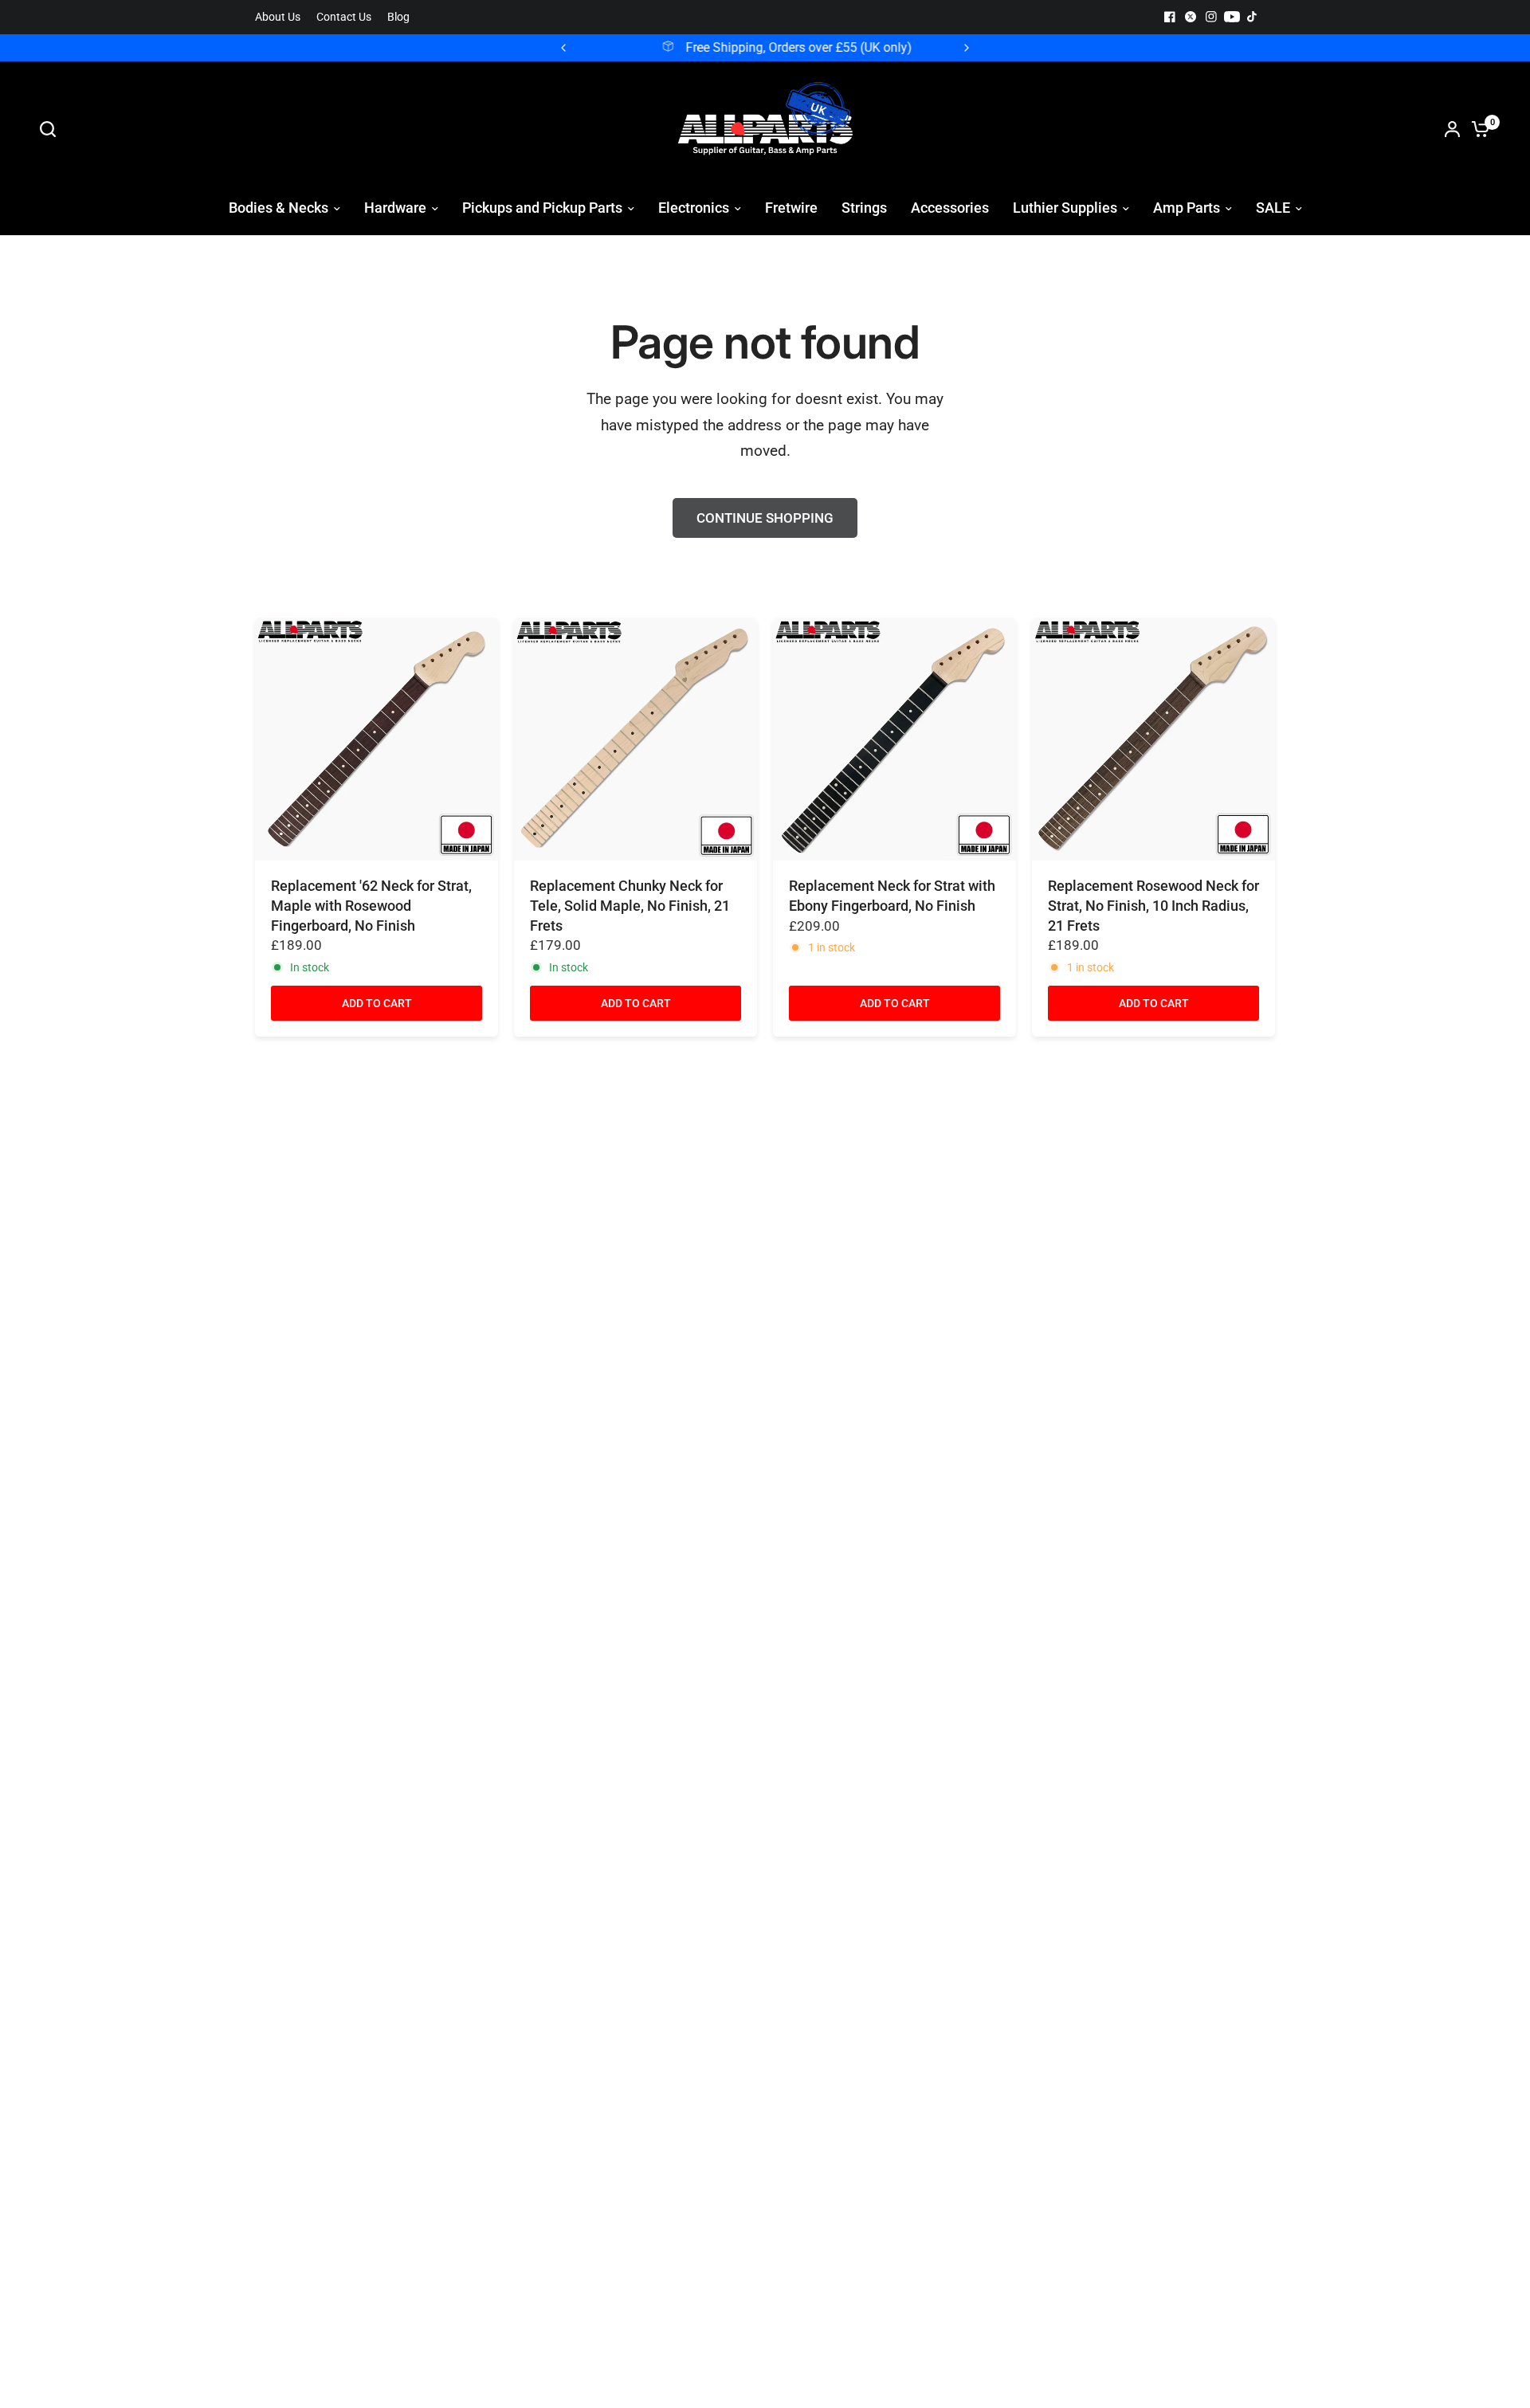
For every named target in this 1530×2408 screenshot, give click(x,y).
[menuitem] (282, 17)
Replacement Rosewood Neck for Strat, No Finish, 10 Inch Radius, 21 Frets (1153, 906)
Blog (398, 17)
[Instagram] (1211, 17)
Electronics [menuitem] (694, 208)
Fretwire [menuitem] (791, 208)
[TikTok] (1253, 17)
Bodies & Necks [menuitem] (279, 208)
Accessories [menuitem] (950, 208)
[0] (1477, 129)
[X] (1191, 17)
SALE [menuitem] (1273, 208)
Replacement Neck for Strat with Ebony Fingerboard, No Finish (892, 896)
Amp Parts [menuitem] (1187, 208)
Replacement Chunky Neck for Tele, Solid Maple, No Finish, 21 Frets (630, 906)
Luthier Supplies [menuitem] (1065, 208)
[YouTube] (1232, 17)
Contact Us (344, 17)
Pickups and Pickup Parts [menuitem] (542, 208)
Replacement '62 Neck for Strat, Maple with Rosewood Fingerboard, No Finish (371, 906)
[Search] (52, 129)
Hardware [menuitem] (395, 208)
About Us (278, 17)
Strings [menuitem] (864, 208)
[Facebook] (1170, 17)
